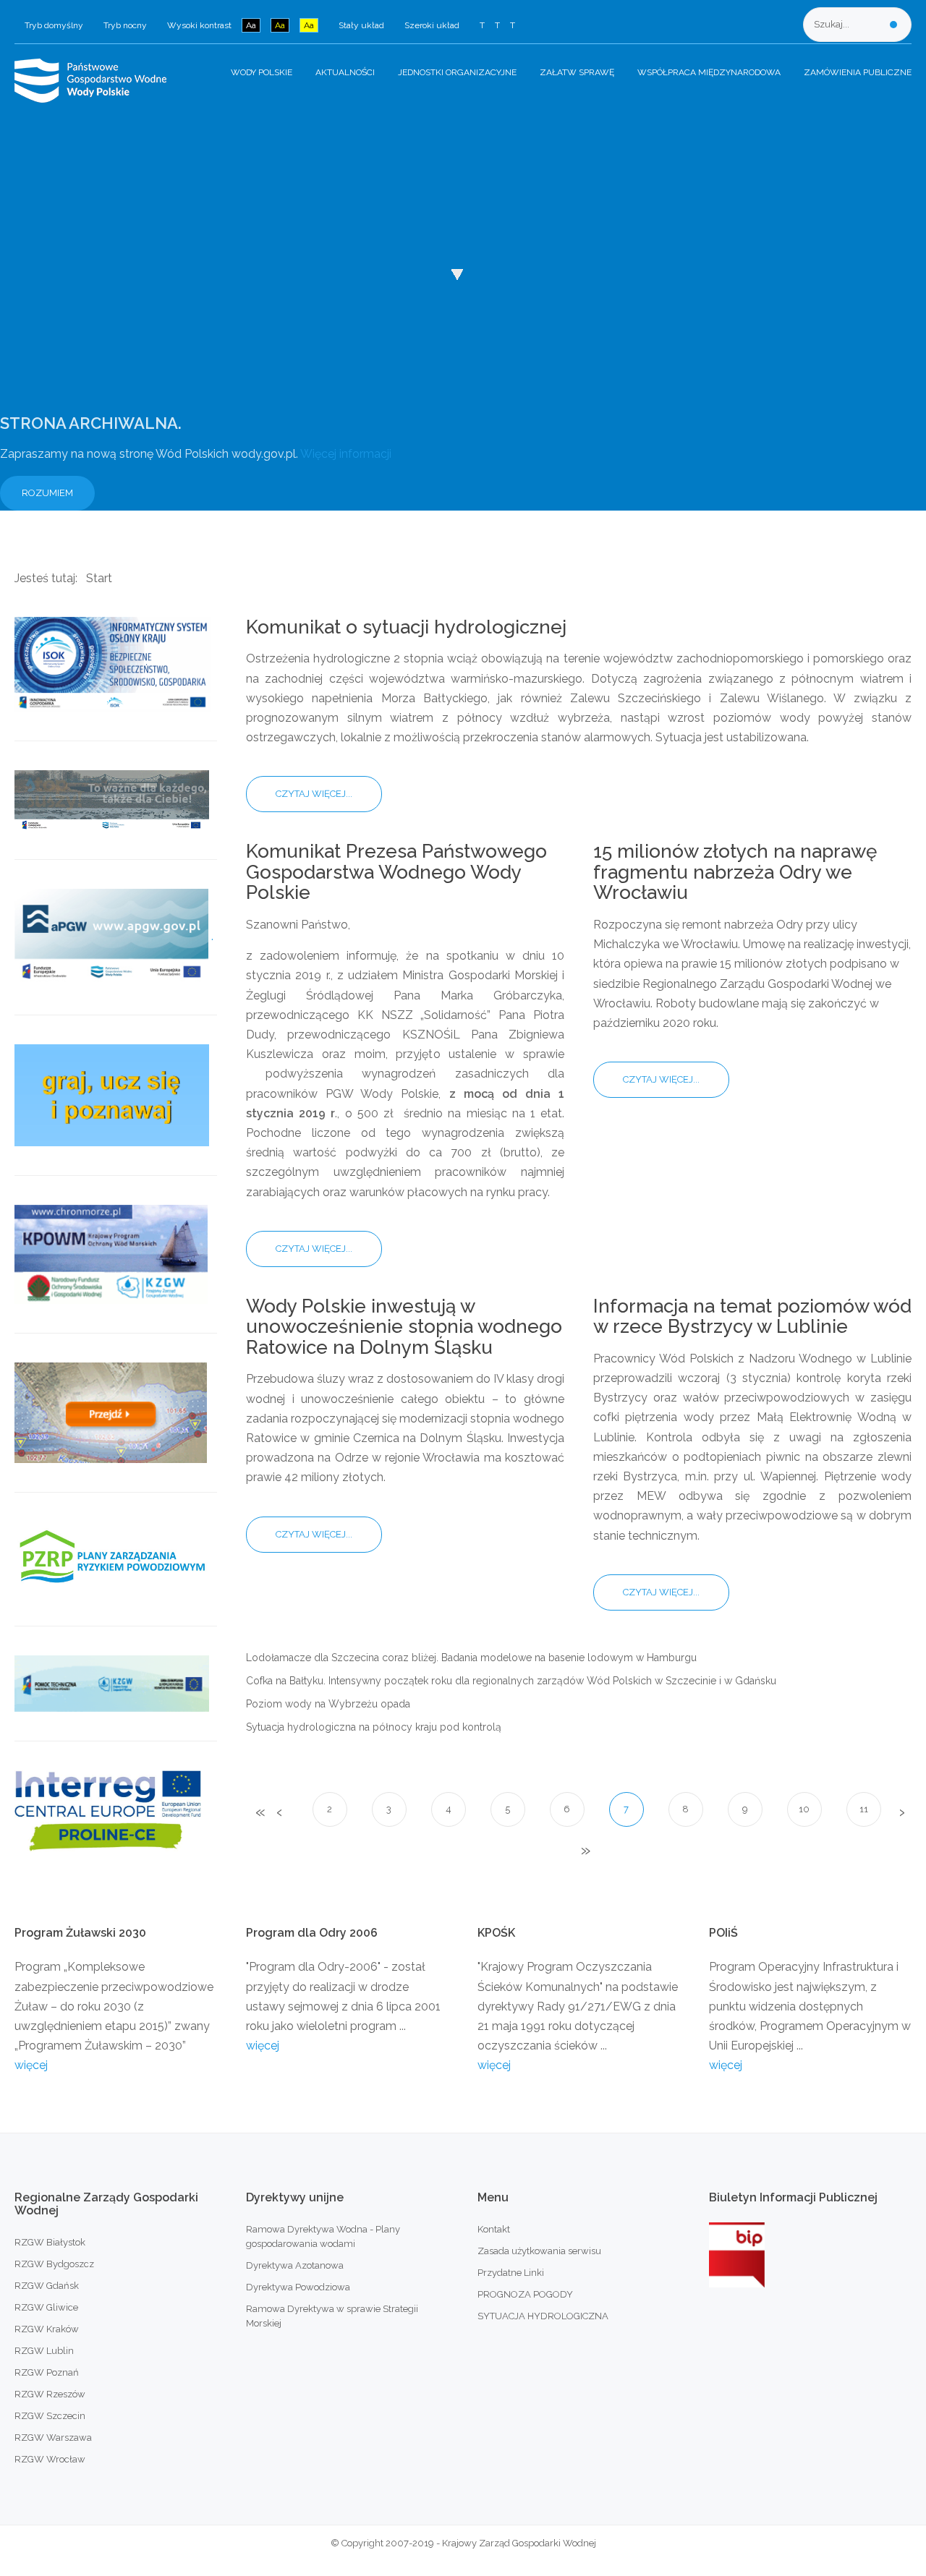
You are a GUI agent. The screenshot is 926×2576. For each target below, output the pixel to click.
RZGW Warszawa (53, 2438)
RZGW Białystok (50, 2242)
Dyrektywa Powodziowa (298, 2287)
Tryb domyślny (54, 25)
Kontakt (494, 2229)
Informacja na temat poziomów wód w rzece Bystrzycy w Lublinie (752, 1317)
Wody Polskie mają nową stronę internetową (124, 183)
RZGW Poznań (47, 2372)
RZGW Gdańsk (47, 2286)
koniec (584, 1851)
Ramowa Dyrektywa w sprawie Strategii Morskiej (332, 2316)
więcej (31, 2065)
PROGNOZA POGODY (525, 2294)
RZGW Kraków (47, 2329)
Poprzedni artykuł (279, 1813)
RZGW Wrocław (50, 2459)
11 (864, 1809)
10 (804, 1809)
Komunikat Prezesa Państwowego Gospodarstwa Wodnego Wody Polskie (396, 872)
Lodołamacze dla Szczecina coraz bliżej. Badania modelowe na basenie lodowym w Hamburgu (471, 1658)
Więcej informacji (346, 454)
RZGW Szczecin (50, 2416)
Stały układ (361, 25)
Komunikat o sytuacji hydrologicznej (406, 627)
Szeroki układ (432, 25)
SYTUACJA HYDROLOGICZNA (543, 2316)
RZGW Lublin (44, 2351)
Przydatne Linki (511, 2273)
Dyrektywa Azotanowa (295, 2265)
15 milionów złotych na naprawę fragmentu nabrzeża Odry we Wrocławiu (735, 872)
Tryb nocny (125, 25)
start (259, 1813)
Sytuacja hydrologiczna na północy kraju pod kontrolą (374, 1727)
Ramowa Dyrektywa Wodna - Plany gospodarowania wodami (323, 2236)
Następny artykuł (901, 1813)
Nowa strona (72, 261)
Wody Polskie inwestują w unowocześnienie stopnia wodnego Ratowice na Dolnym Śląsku (404, 1327)
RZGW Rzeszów (50, 2394)
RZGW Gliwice (46, 2307)
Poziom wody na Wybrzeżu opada (328, 1704)
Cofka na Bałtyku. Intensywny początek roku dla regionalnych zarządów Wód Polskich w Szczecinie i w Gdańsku (511, 1681)
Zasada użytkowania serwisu (539, 2251)
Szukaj (893, 25)
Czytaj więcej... (314, 794)
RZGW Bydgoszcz (54, 2264)
